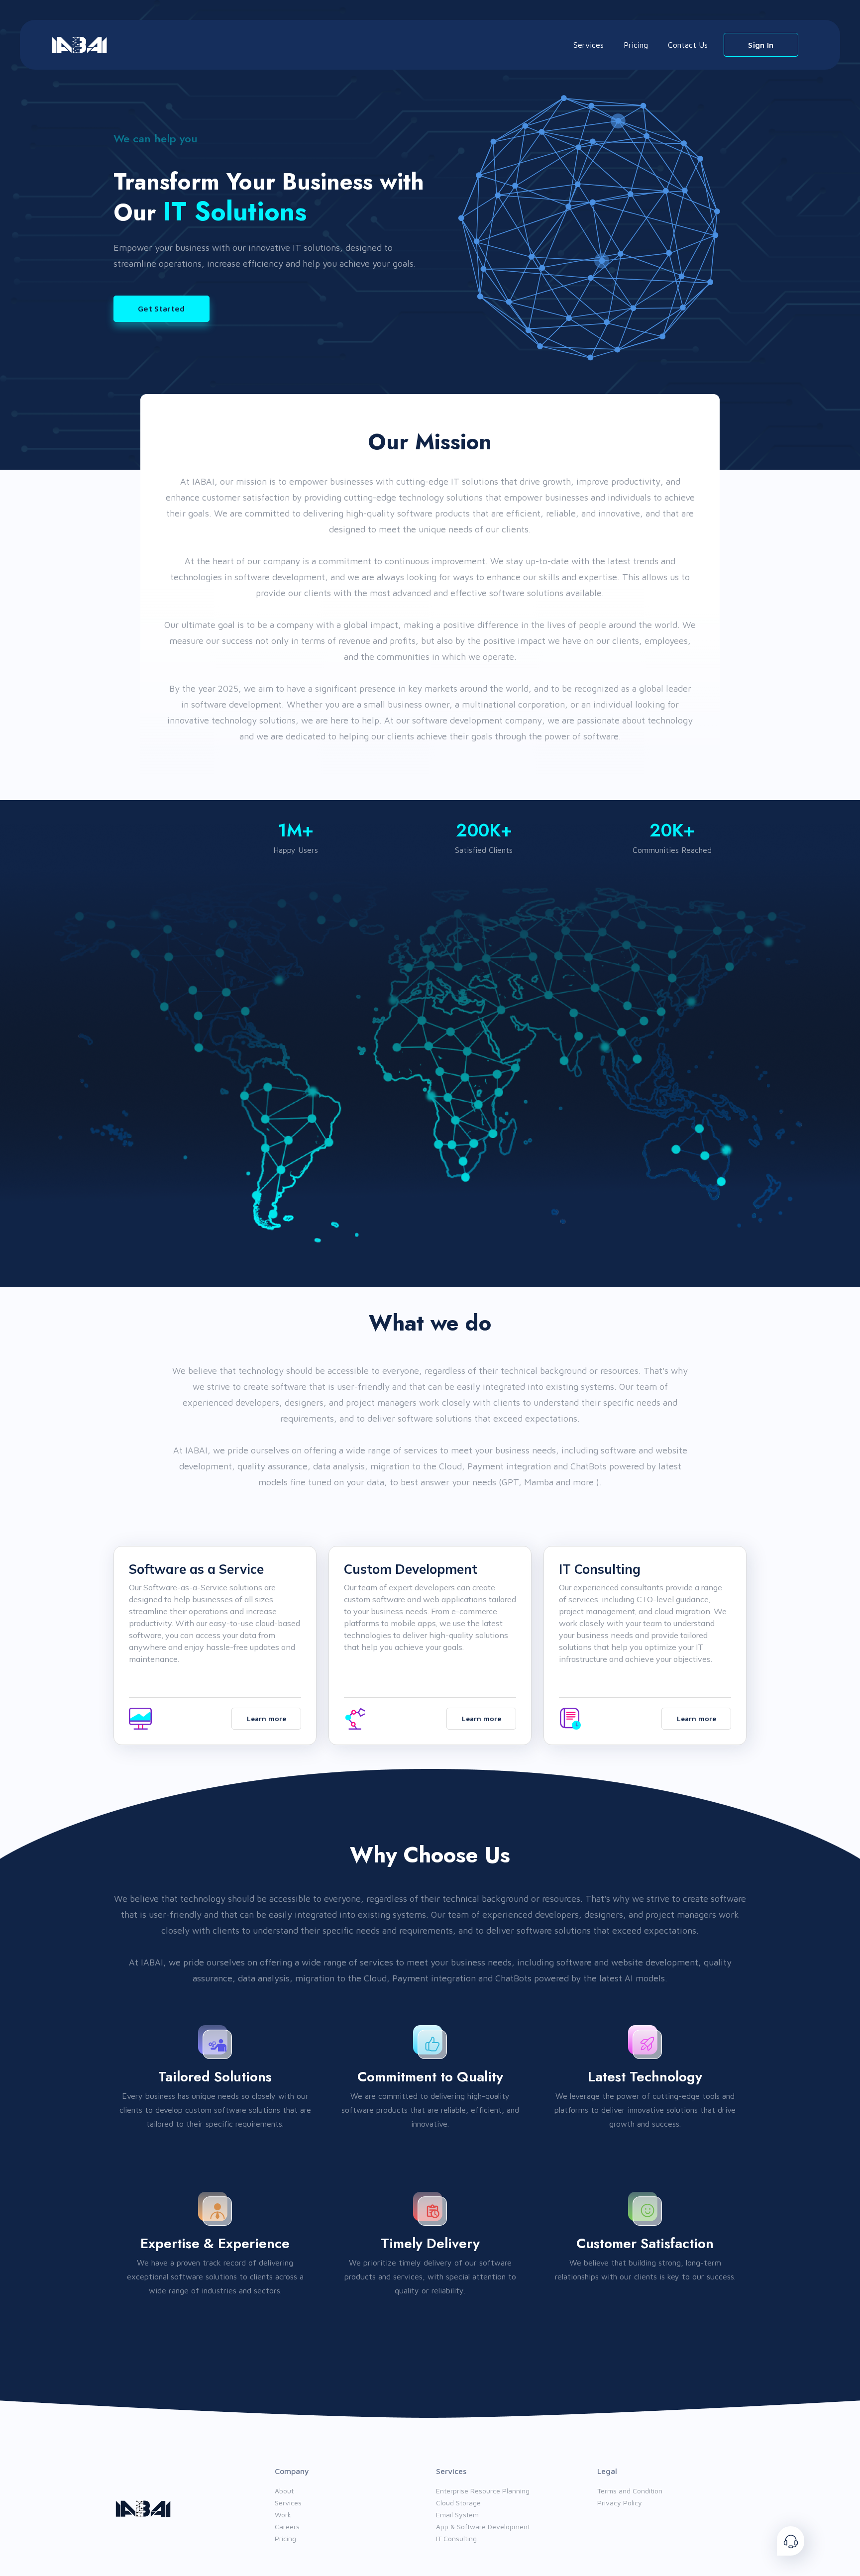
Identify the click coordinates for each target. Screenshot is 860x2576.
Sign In (761, 45)
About (284, 2491)
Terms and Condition (630, 2491)
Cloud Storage (458, 2503)
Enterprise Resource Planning (483, 2491)
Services (589, 45)
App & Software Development (483, 2526)
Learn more (267, 1718)
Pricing (636, 45)
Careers (287, 2526)
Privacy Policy (620, 2503)
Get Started (161, 309)
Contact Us (688, 45)
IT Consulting (456, 2538)
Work (283, 2515)
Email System (457, 2515)
